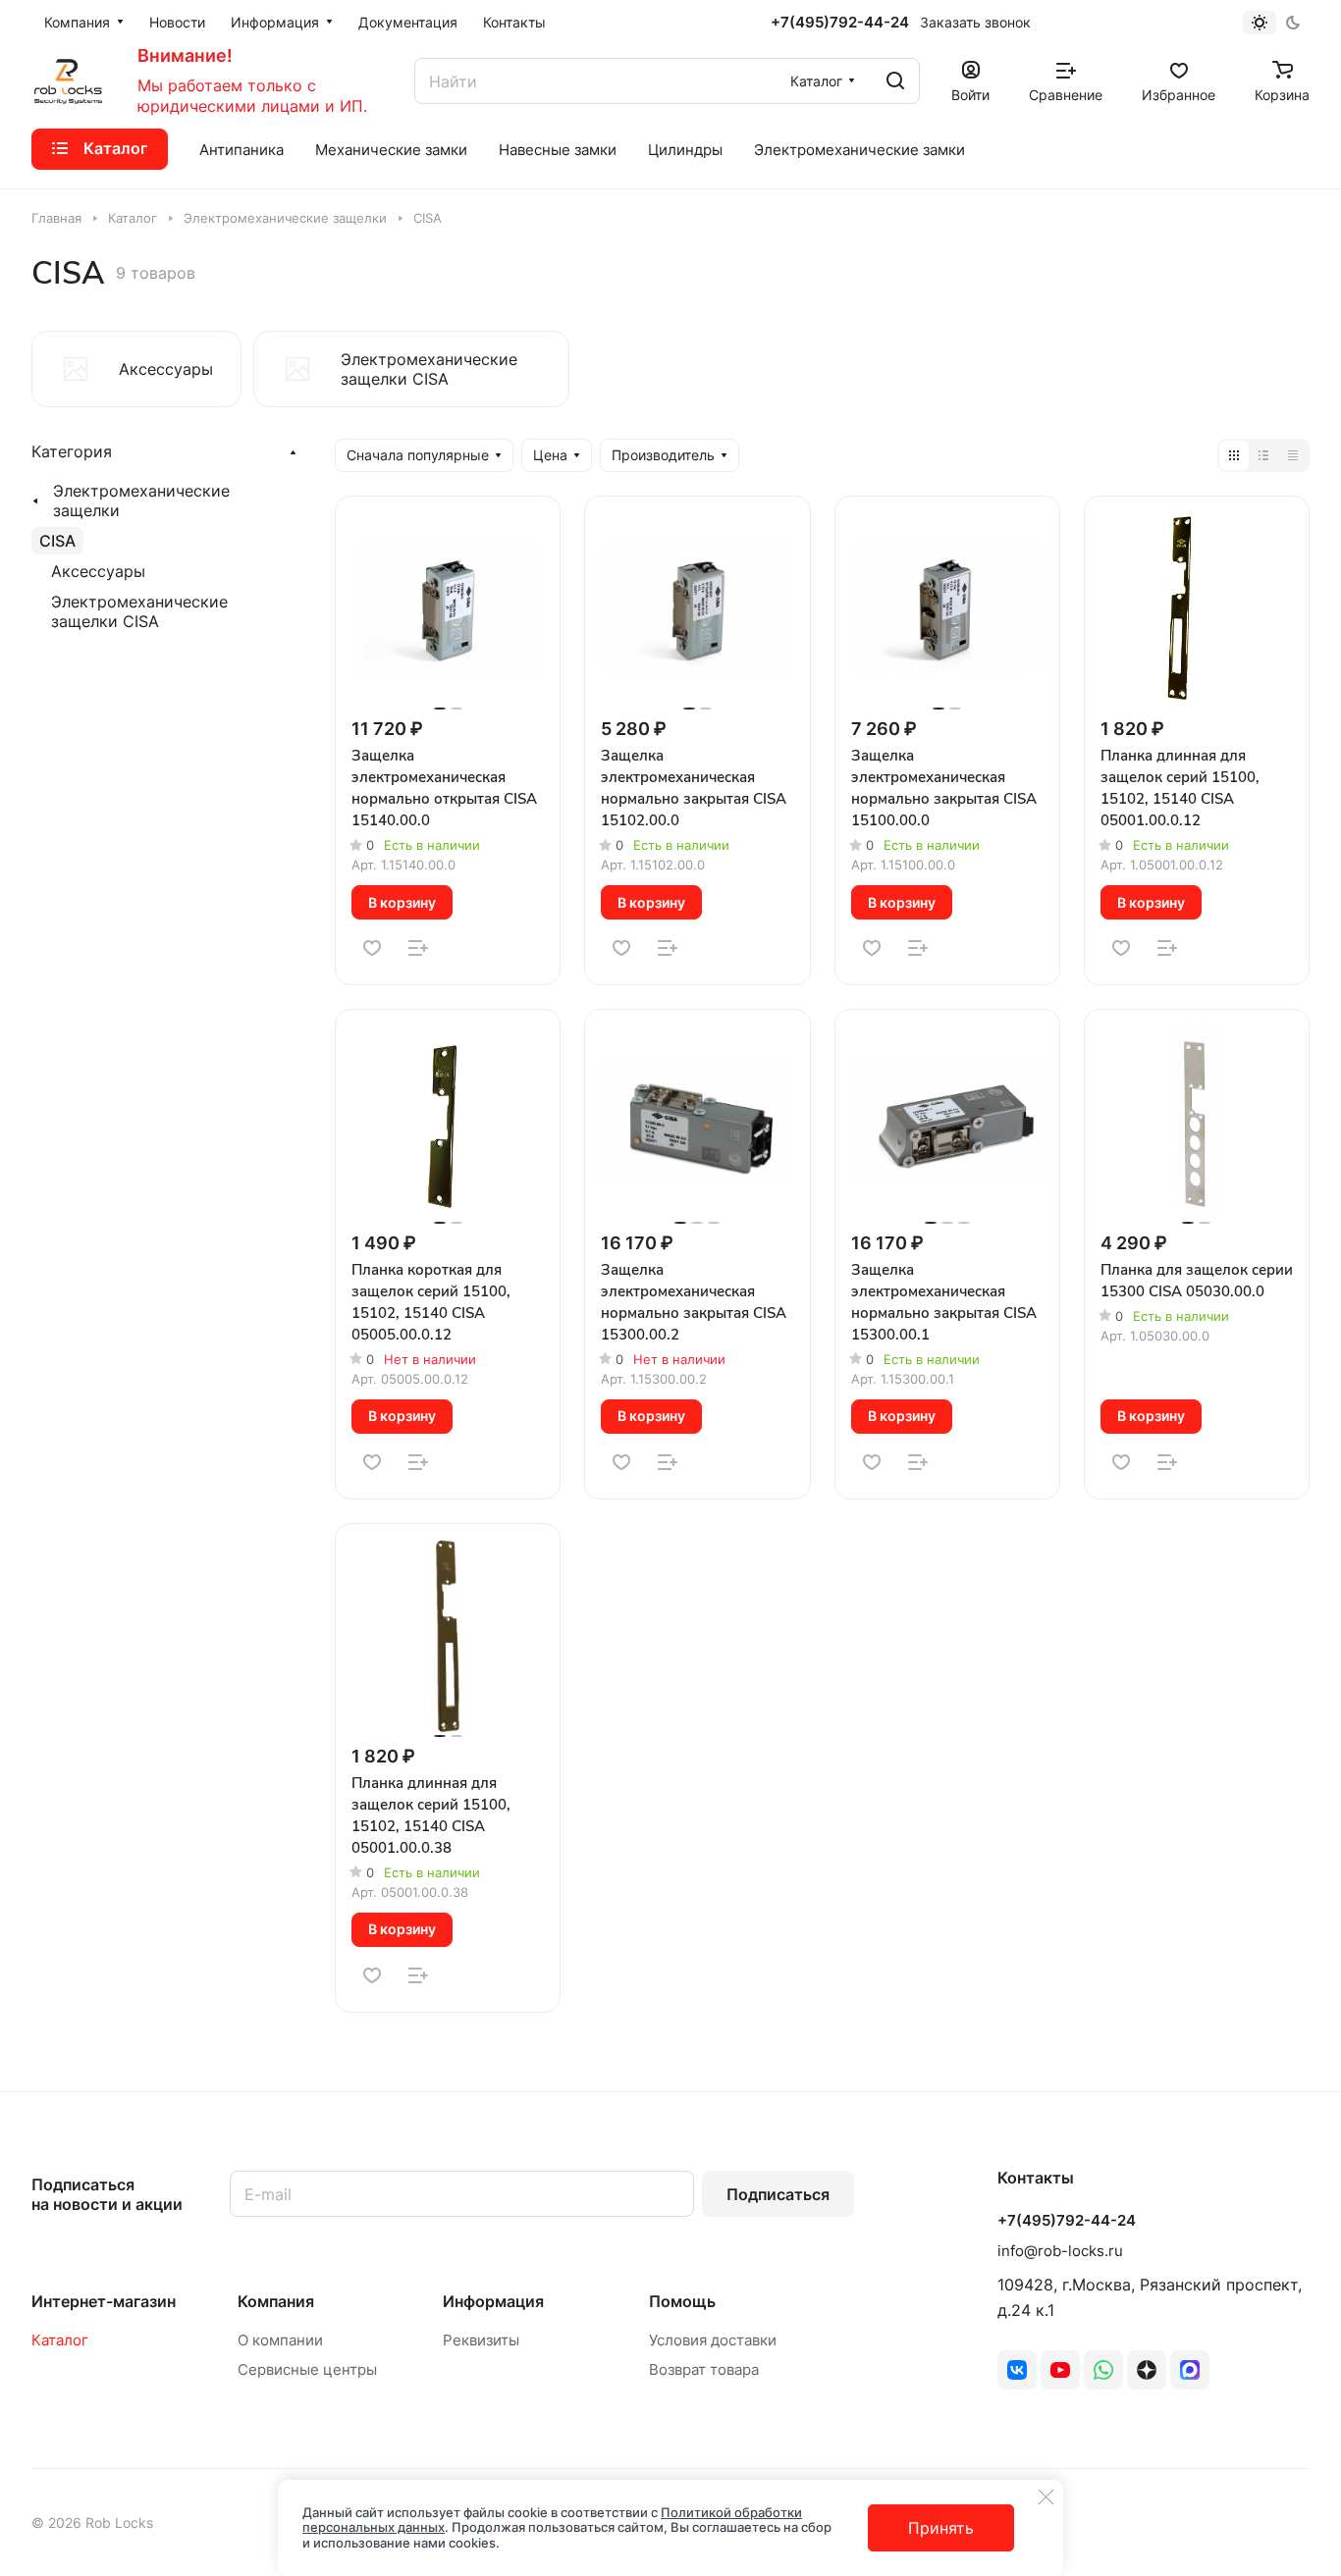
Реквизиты (481, 2340)
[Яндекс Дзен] (1147, 2370)
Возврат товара (704, 2369)
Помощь (682, 2301)
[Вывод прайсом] (1293, 455)
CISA (57, 541)
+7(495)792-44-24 (840, 23)
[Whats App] (1103, 2370)
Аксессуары (98, 571)
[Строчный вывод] (1263, 455)
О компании (280, 2340)
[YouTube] (1060, 2370)
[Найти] (895, 81)
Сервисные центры (307, 2369)
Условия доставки (713, 2340)
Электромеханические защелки (141, 500)
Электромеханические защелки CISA (139, 611)
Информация (493, 2301)
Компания (276, 2301)
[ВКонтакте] (1017, 2370)
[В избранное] (372, 948)
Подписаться (778, 2194)
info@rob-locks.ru (1060, 2251)
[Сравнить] (418, 948)
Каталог (60, 2340)
